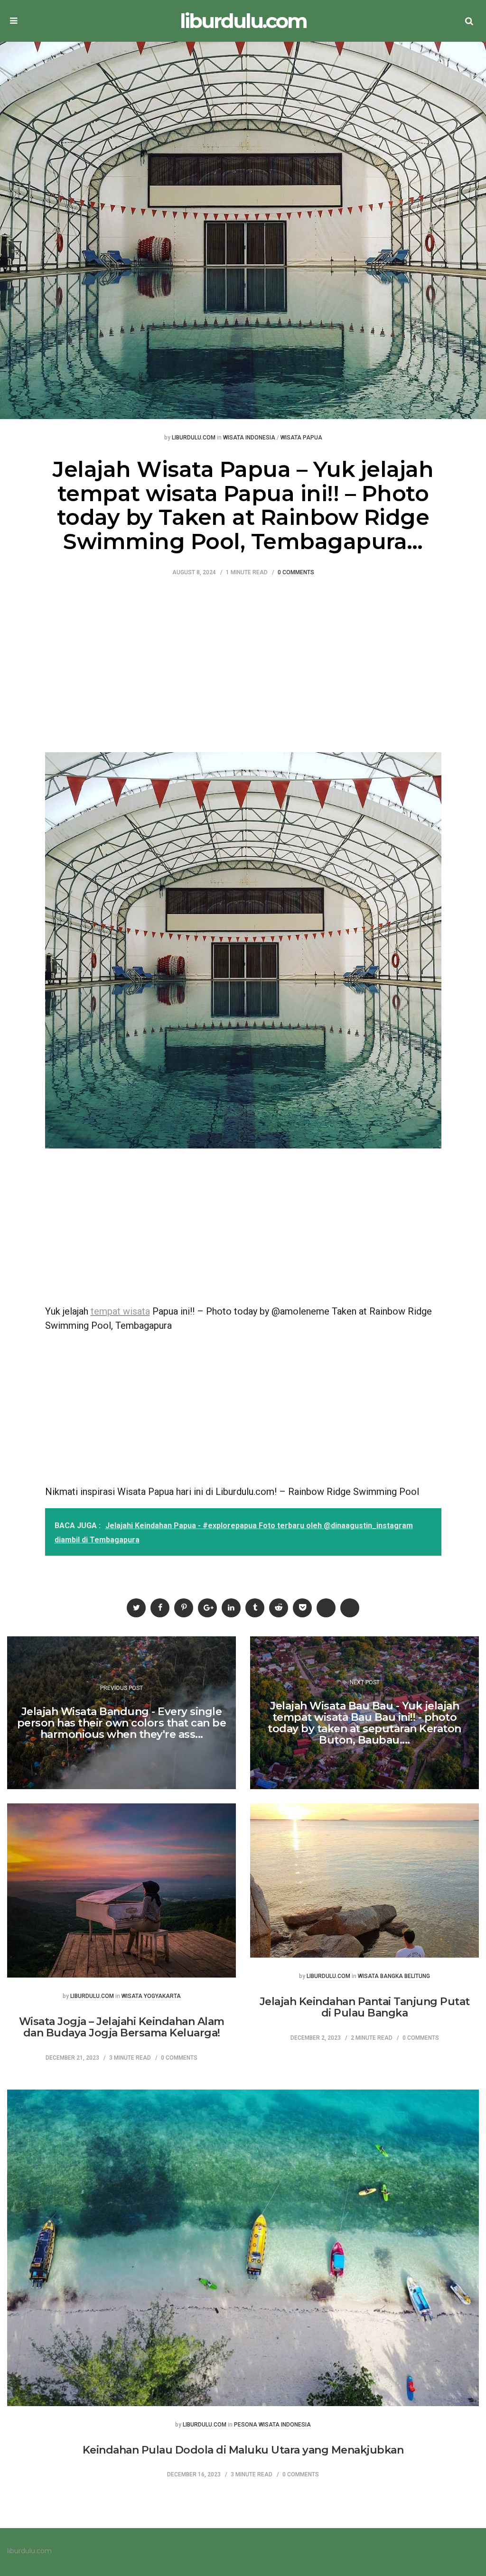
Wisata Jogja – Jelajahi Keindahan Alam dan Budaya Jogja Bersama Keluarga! (122, 2027)
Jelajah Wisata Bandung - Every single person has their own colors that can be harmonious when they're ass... (122, 1723)
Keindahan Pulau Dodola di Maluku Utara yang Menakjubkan (243, 2450)
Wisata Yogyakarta (151, 1996)
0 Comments (296, 573)
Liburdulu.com (194, 438)
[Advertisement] (243, 662)
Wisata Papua (301, 438)
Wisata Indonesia (249, 438)
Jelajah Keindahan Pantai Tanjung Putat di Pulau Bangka (365, 2007)
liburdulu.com (243, 21)
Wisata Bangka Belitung (394, 1976)
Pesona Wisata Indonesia (272, 2425)
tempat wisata (120, 1311)
